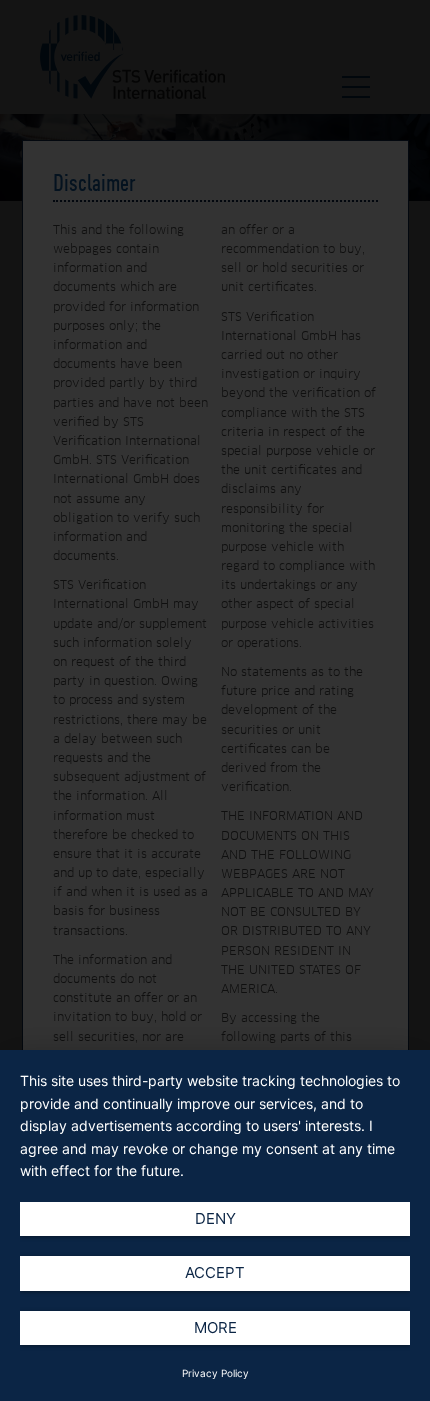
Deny (215, 1218)
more (215, 1327)
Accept (215, 1272)
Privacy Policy (215, 1373)
